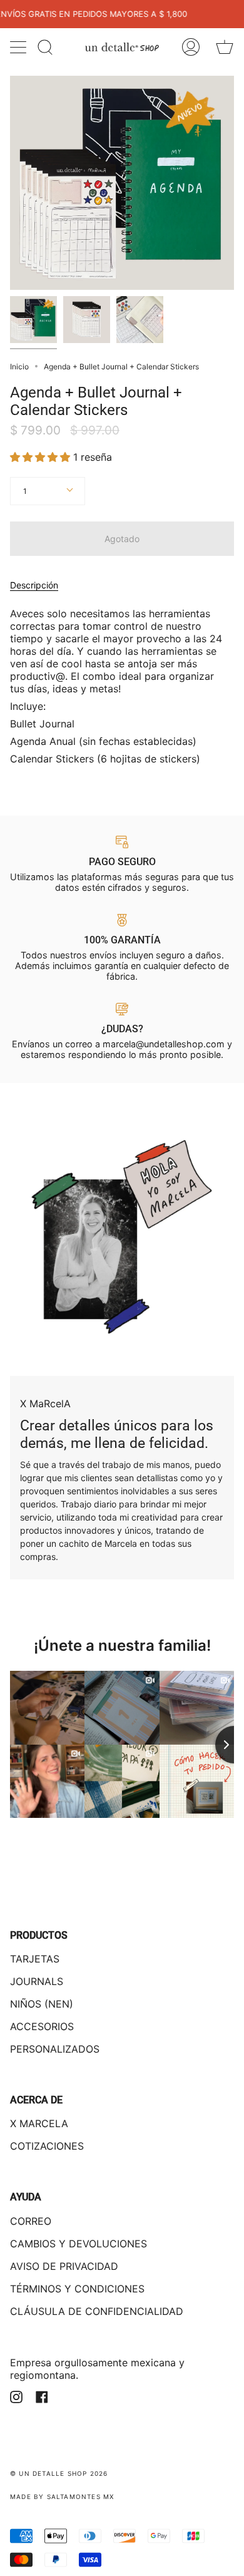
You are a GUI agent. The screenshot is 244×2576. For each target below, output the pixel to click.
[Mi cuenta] (191, 47)
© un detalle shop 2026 (59, 2473)
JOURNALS (37, 1981)
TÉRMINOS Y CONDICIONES (77, 2289)
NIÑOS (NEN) (42, 2004)
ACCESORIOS (42, 2026)
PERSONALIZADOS (55, 2049)
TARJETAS (35, 1959)
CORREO (31, 2221)
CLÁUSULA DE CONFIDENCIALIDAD (97, 2311)
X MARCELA (39, 2123)
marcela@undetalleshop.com (164, 1044)
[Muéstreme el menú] (19, 47)
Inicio (19, 367)
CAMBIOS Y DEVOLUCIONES (79, 2244)
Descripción (34, 585)
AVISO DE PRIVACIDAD (64, 2266)
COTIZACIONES (47, 2146)
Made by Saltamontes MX (62, 2496)
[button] (42, 457)
